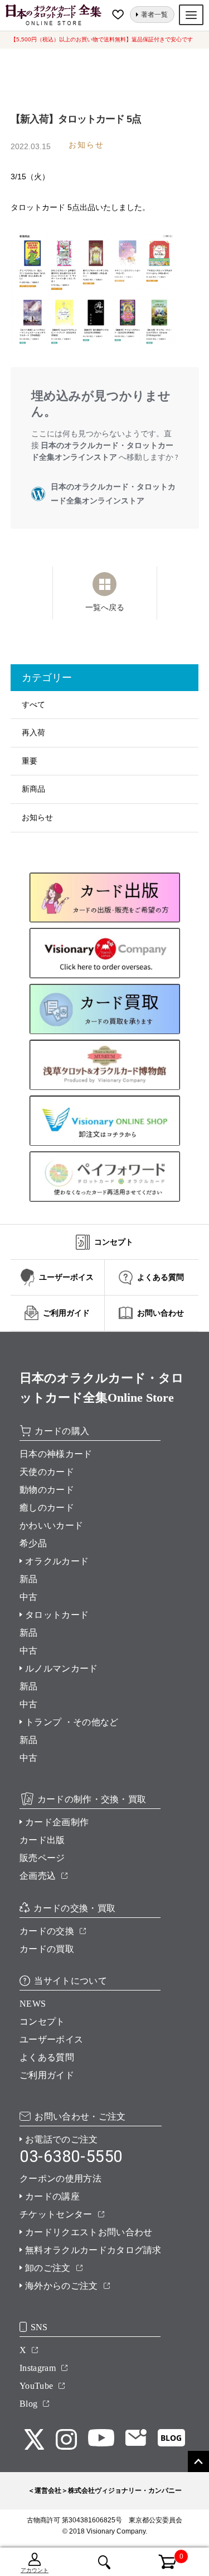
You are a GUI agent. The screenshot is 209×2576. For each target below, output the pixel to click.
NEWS (33, 2004)
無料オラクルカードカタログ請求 (93, 2250)
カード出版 (42, 1840)
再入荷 (33, 732)
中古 (29, 1597)
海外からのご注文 (62, 2286)
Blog (28, 2404)
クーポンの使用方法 (60, 2179)
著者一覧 (154, 15)
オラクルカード (57, 1561)
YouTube (36, 2386)
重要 (30, 761)
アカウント (35, 2570)
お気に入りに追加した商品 (119, 15)
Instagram (38, 2368)
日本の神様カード (56, 1454)
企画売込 (38, 1876)
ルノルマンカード (62, 1668)
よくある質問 (47, 2057)
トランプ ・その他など (72, 1722)
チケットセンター (56, 2214)
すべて (33, 704)
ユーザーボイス (51, 2039)
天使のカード (47, 1472)
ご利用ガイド (47, 2075)
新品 (29, 1579)
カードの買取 (47, 1949)
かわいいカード (51, 1525)
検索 (104, 2562)
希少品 (33, 1543)
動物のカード (47, 1490)
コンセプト (42, 2022)
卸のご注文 (48, 2268)
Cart (161, 2555)
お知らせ (37, 817)
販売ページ (42, 1858)
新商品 (33, 789)
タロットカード (57, 1615)
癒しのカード (47, 1508)
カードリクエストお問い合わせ (89, 2232)
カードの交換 (47, 1931)
